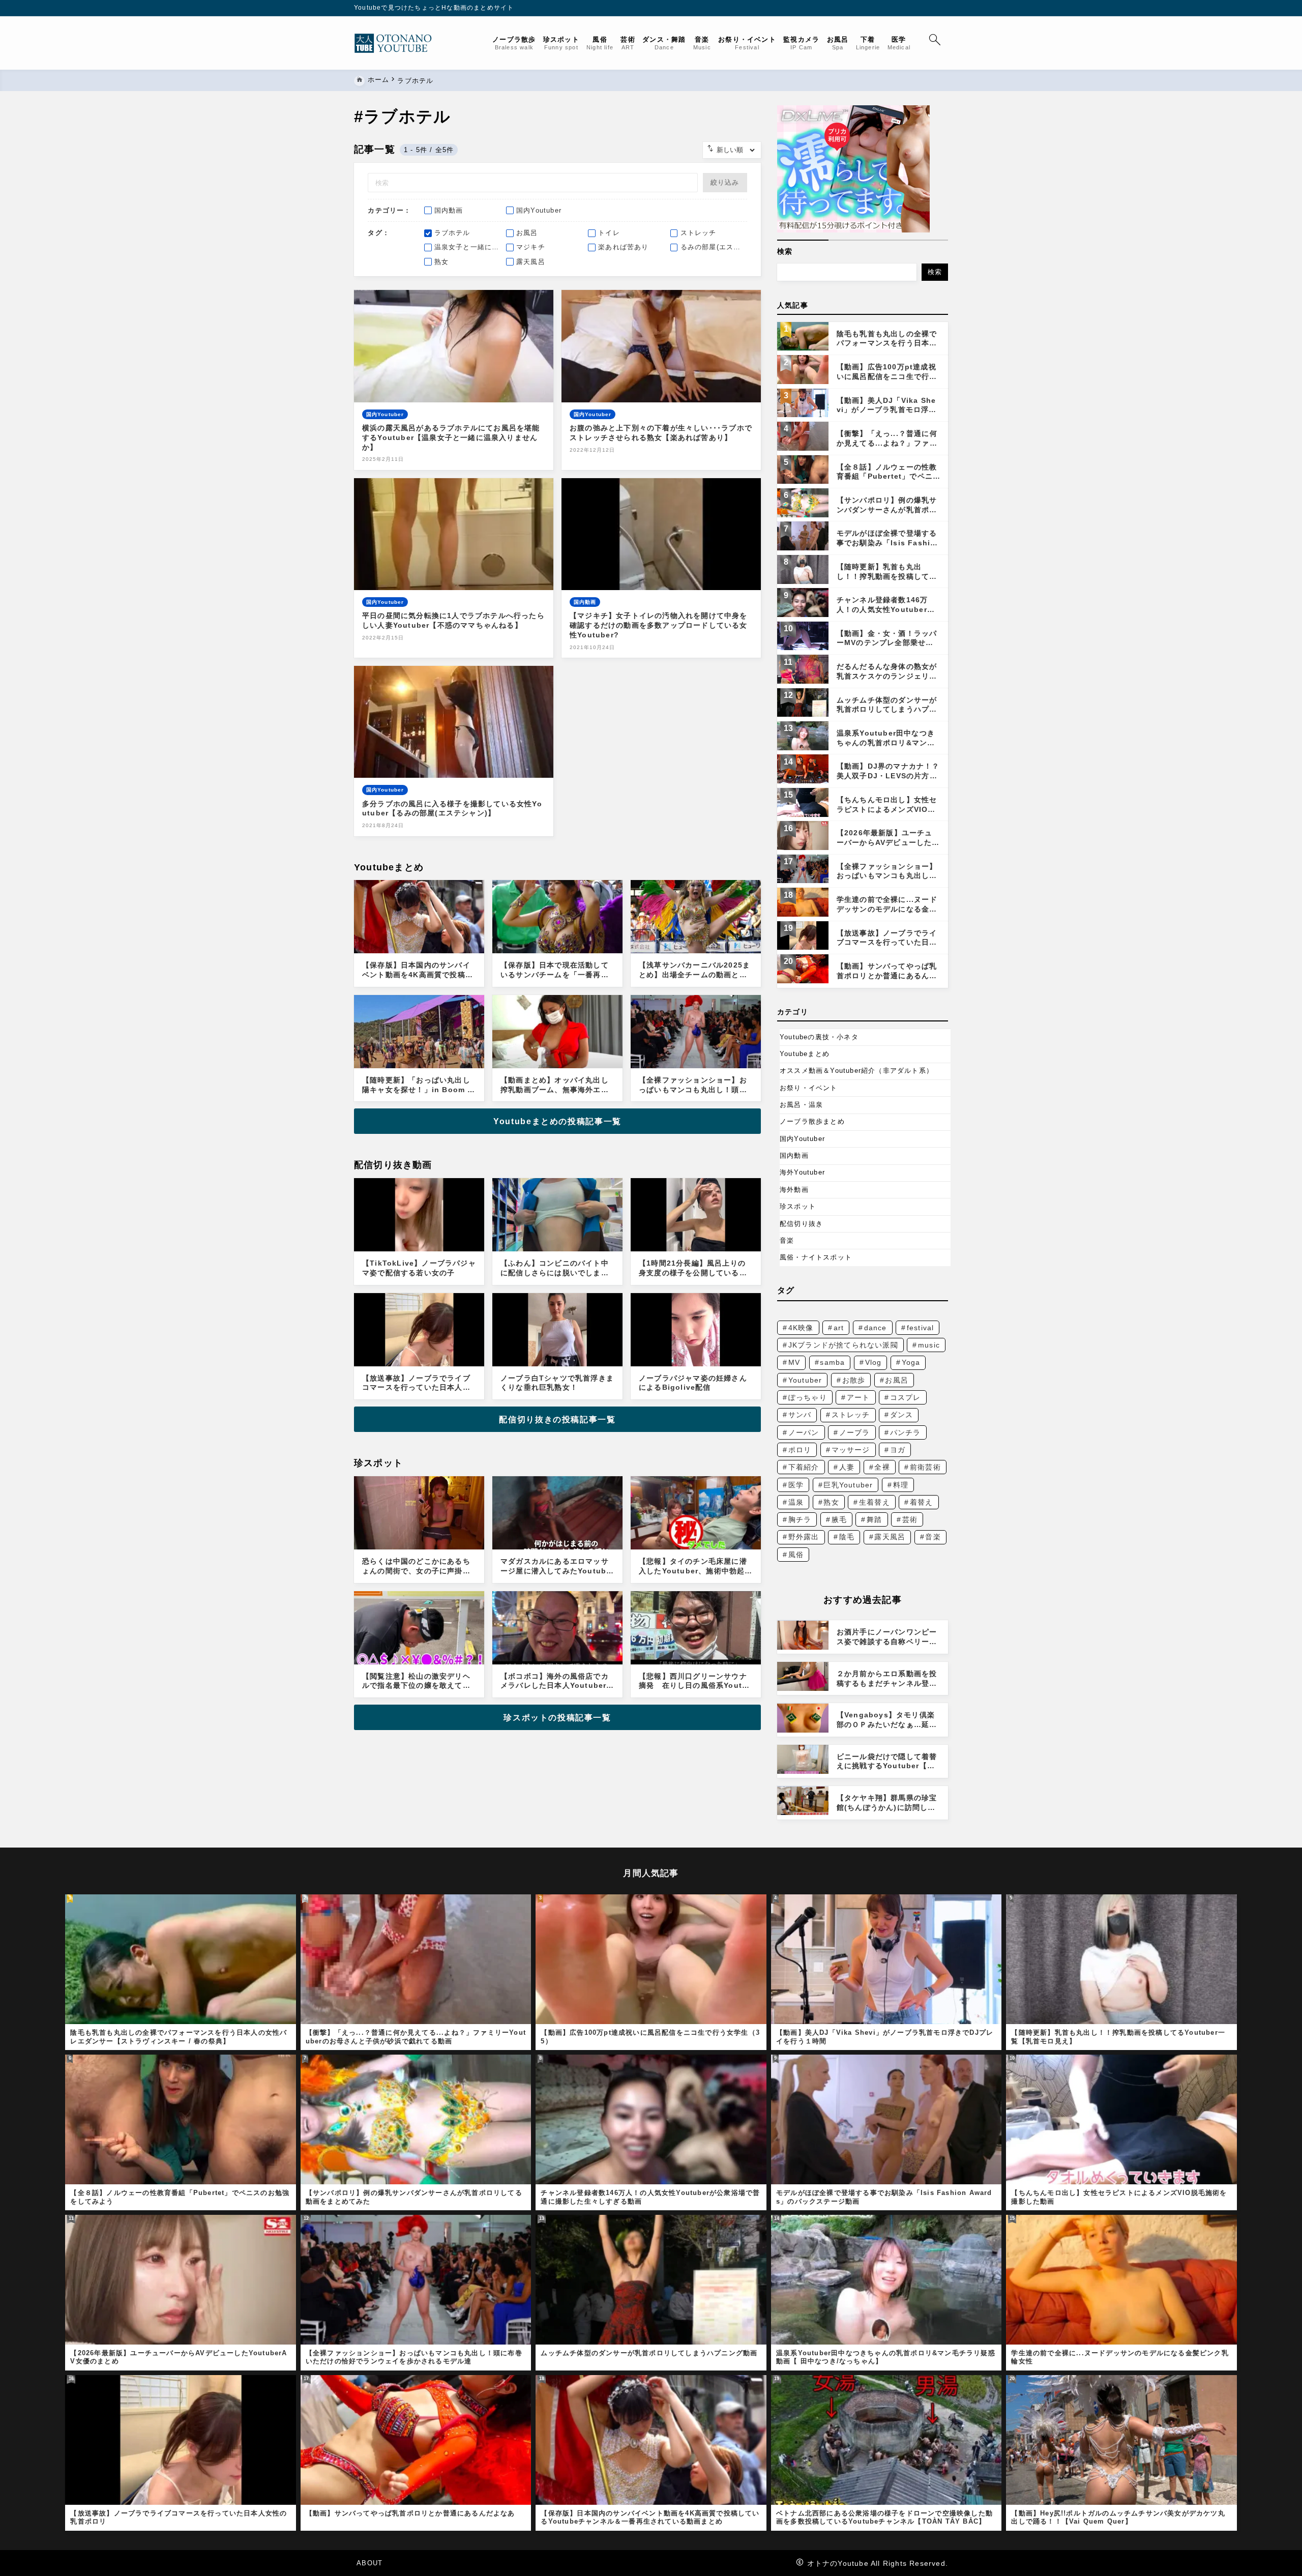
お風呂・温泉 (801, 1105)
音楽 (787, 1240)
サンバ (800, 1415)
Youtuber (805, 1380)
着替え (922, 1502)
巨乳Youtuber (848, 1485)
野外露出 (804, 1537)
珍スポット (798, 1206)
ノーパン (804, 1432)
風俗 (796, 1555)
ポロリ (800, 1450)
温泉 (796, 1502)
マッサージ (851, 1450)
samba (832, 1362)
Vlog (874, 1362)
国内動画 (794, 1155)
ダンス (902, 1415)
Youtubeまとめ (805, 1054)
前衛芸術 (925, 1467)
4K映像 (801, 1328)
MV (794, 1362)
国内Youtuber (802, 1139)
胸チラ (800, 1519)
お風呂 (897, 1380)
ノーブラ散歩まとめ (812, 1121)
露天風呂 (890, 1537)
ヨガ (898, 1450)
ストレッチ (851, 1415)
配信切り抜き (801, 1224)
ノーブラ (855, 1432)
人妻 (847, 1467)
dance (876, 1328)
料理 (901, 1485)
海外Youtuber (802, 1172)
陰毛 (847, 1537)
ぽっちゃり (808, 1397)
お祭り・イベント (809, 1088)
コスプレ (906, 1397)
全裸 (882, 1467)
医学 (796, 1485)
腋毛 (839, 1519)
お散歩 (854, 1380)
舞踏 (874, 1519)
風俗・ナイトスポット (816, 1257)
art (839, 1328)
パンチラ (906, 1432)
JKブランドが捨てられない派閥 (843, 1345)
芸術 (910, 1519)
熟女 (831, 1502)
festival (921, 1328)
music (929, 1345)
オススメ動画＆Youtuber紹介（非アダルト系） (856, 1071)
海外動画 (794, 1190)
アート (859, 1397)
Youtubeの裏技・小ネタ (819, 1037)
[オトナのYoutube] (397, 43)
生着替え (875, 1502)
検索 (785, 251)
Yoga (911, 1362)
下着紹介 (804, 1467)
